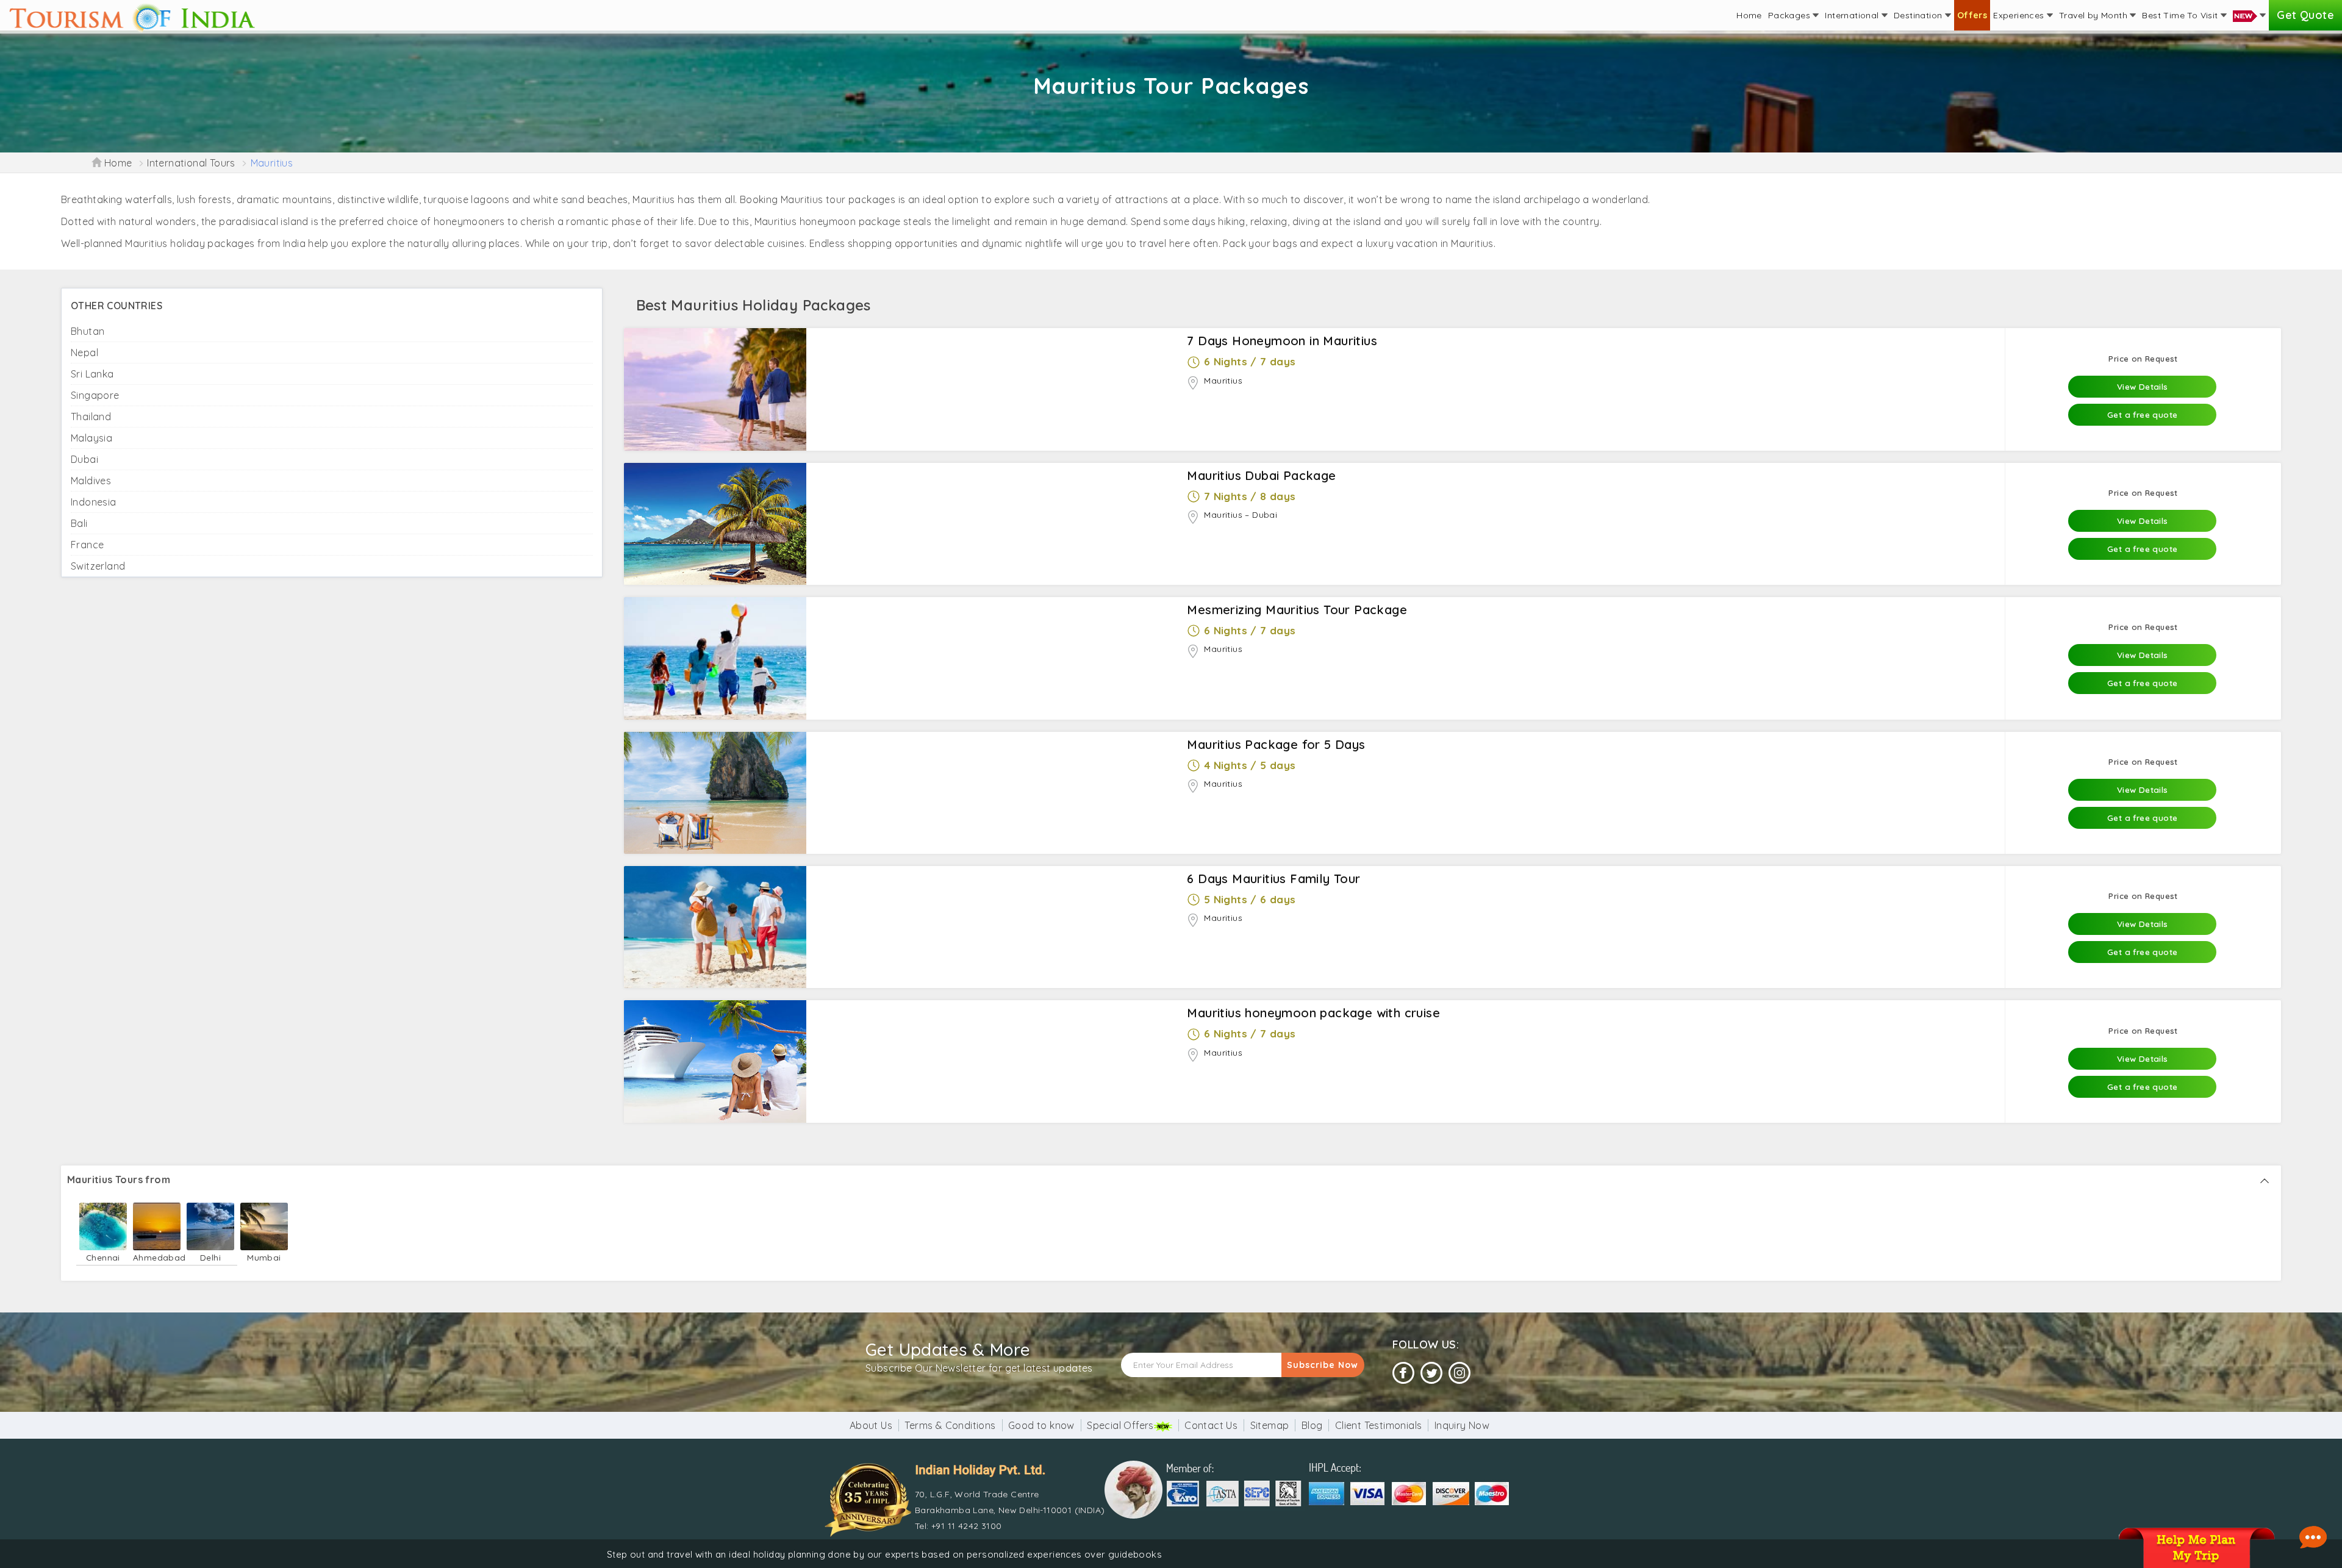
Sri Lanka (92, 374)
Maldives (91, 481)
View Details (2143, 386)
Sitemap (1270, 1425)
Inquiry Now (1462, 1425)
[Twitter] (1431, 1373)
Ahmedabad (157, 1257)
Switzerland (98, 566)
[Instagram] (1459, 1373)
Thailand (91, 417)
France (87, 545)
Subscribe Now (1323, 1365)
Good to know (1041, 1425)
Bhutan (88, 331)
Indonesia (94, 502)
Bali (79, 523)
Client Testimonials (1379, 1425)
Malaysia (91, 438)
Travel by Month (2094, 15)
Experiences (2020, 15)
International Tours (191, 163)
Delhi (210, 1257)
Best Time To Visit (2181, 15)
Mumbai (264, 1257)
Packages (1791, 15)
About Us (871, 1425)
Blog (1312, 1425)
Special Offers (1120, 1425)
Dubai (84, 459)
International (1853, 15)
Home (1749, 15)
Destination (1919, 15)
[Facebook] (1403, 1373)
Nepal (84, 353)
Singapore (95, 395)
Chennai (103, 1257)
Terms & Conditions (950, 1425)
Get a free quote (2142, 414)
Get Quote (2305, 15)
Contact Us (1211, 1425)
